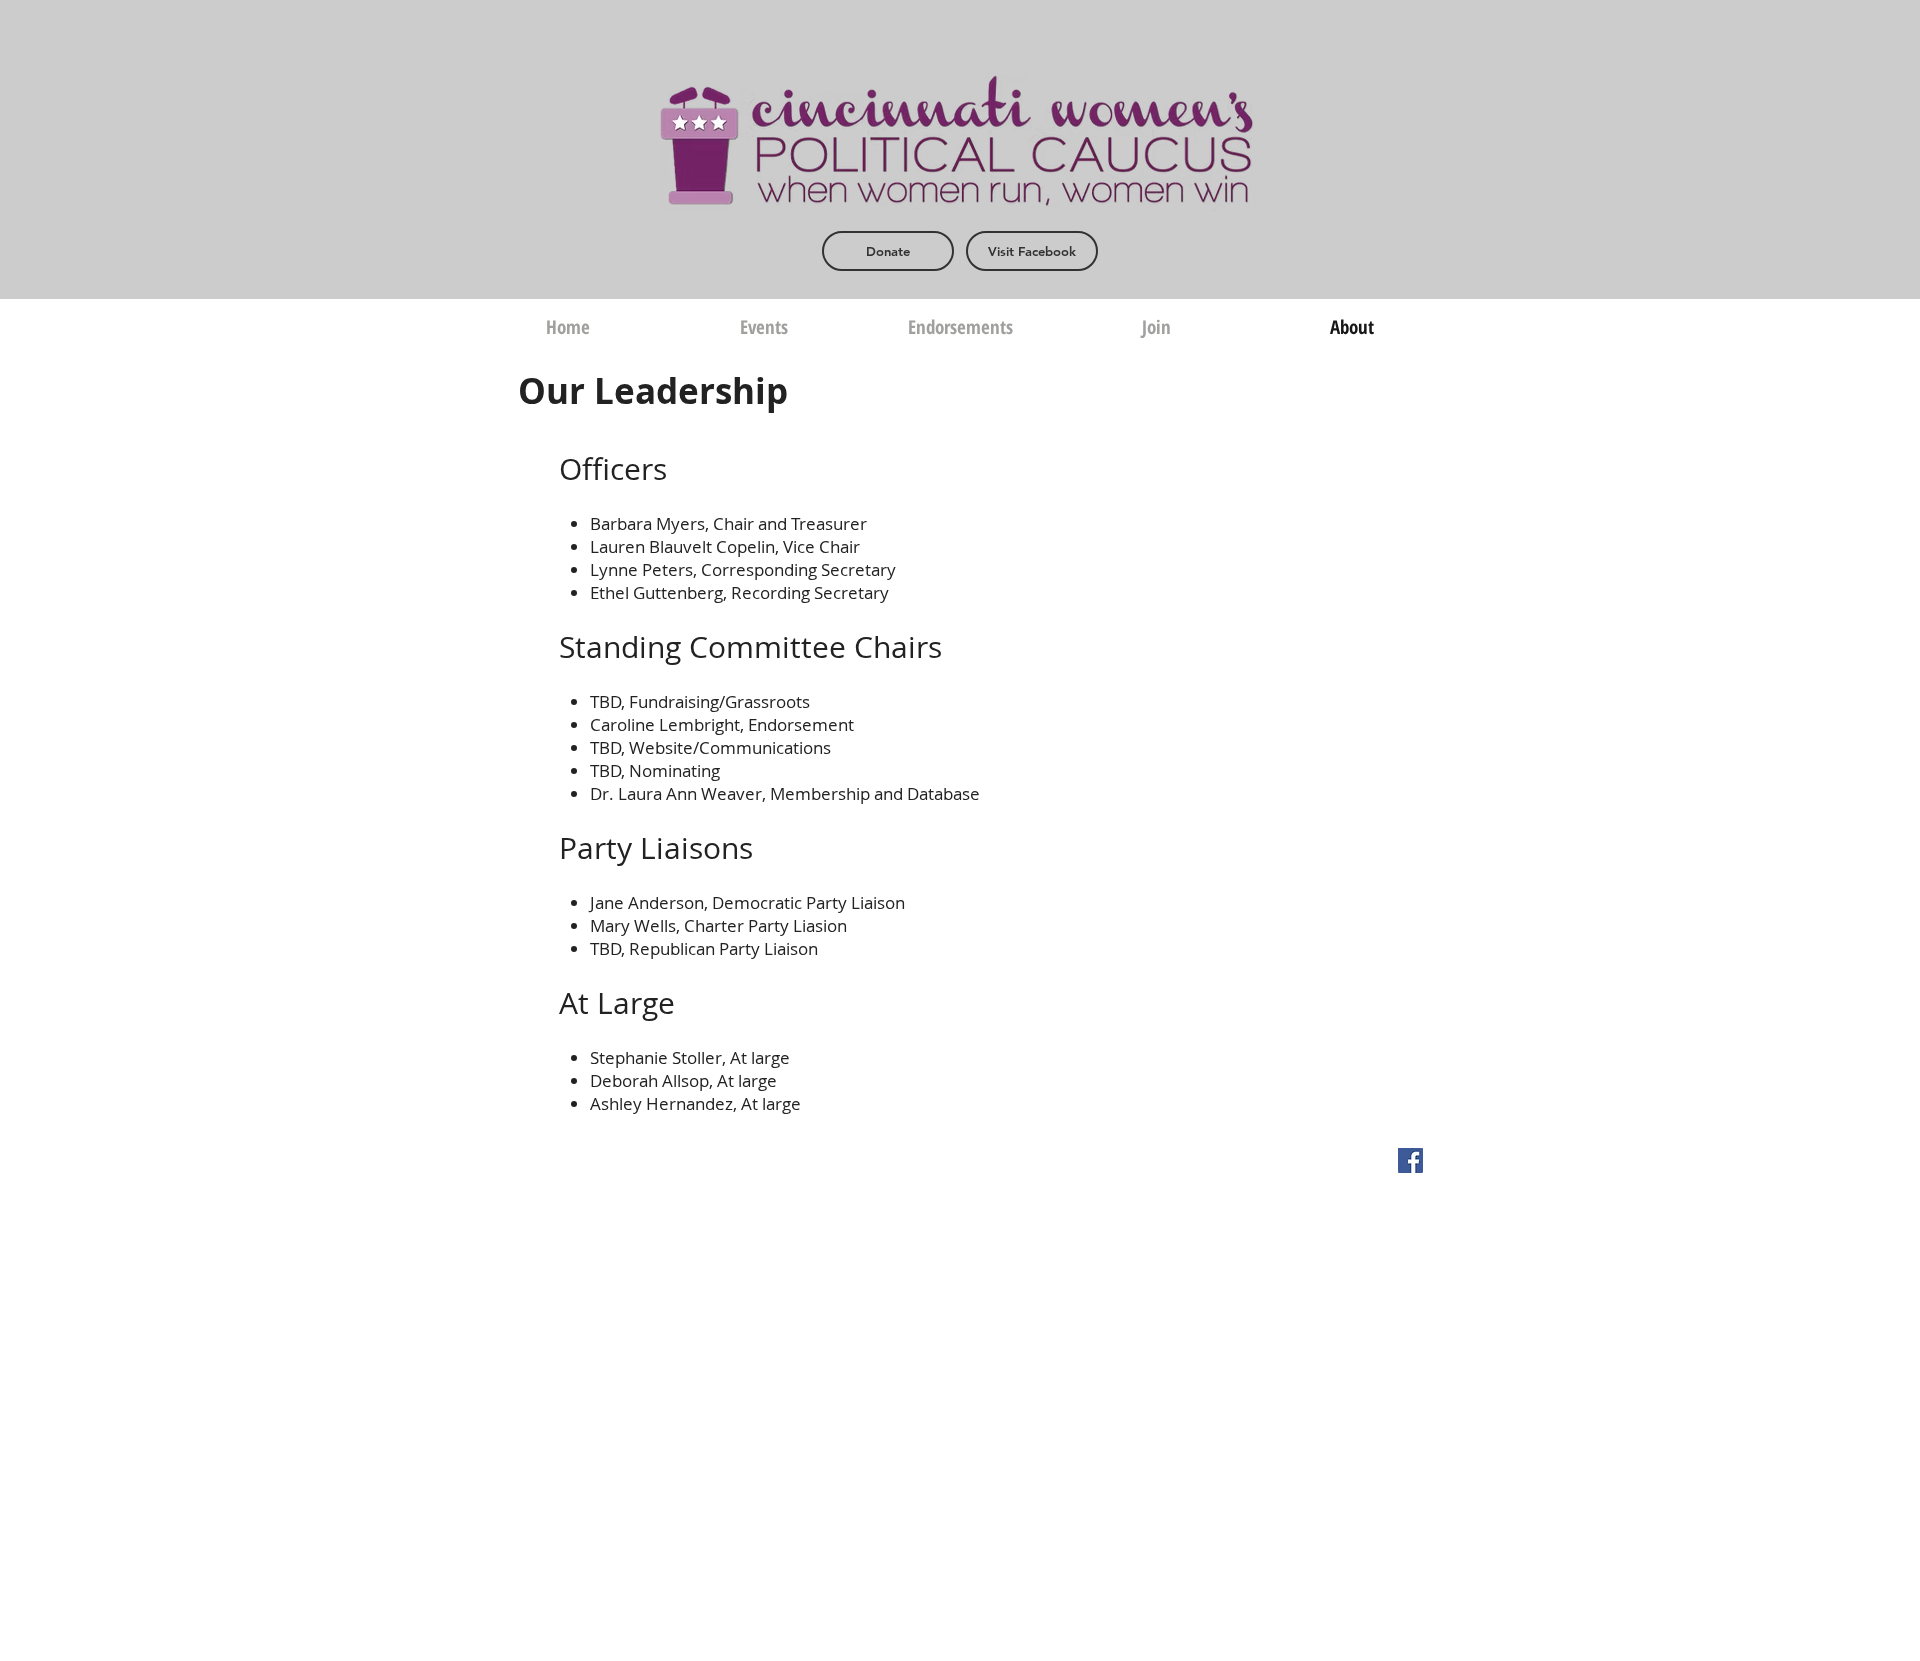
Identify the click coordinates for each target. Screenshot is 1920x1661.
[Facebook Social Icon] (1410, 1160)
